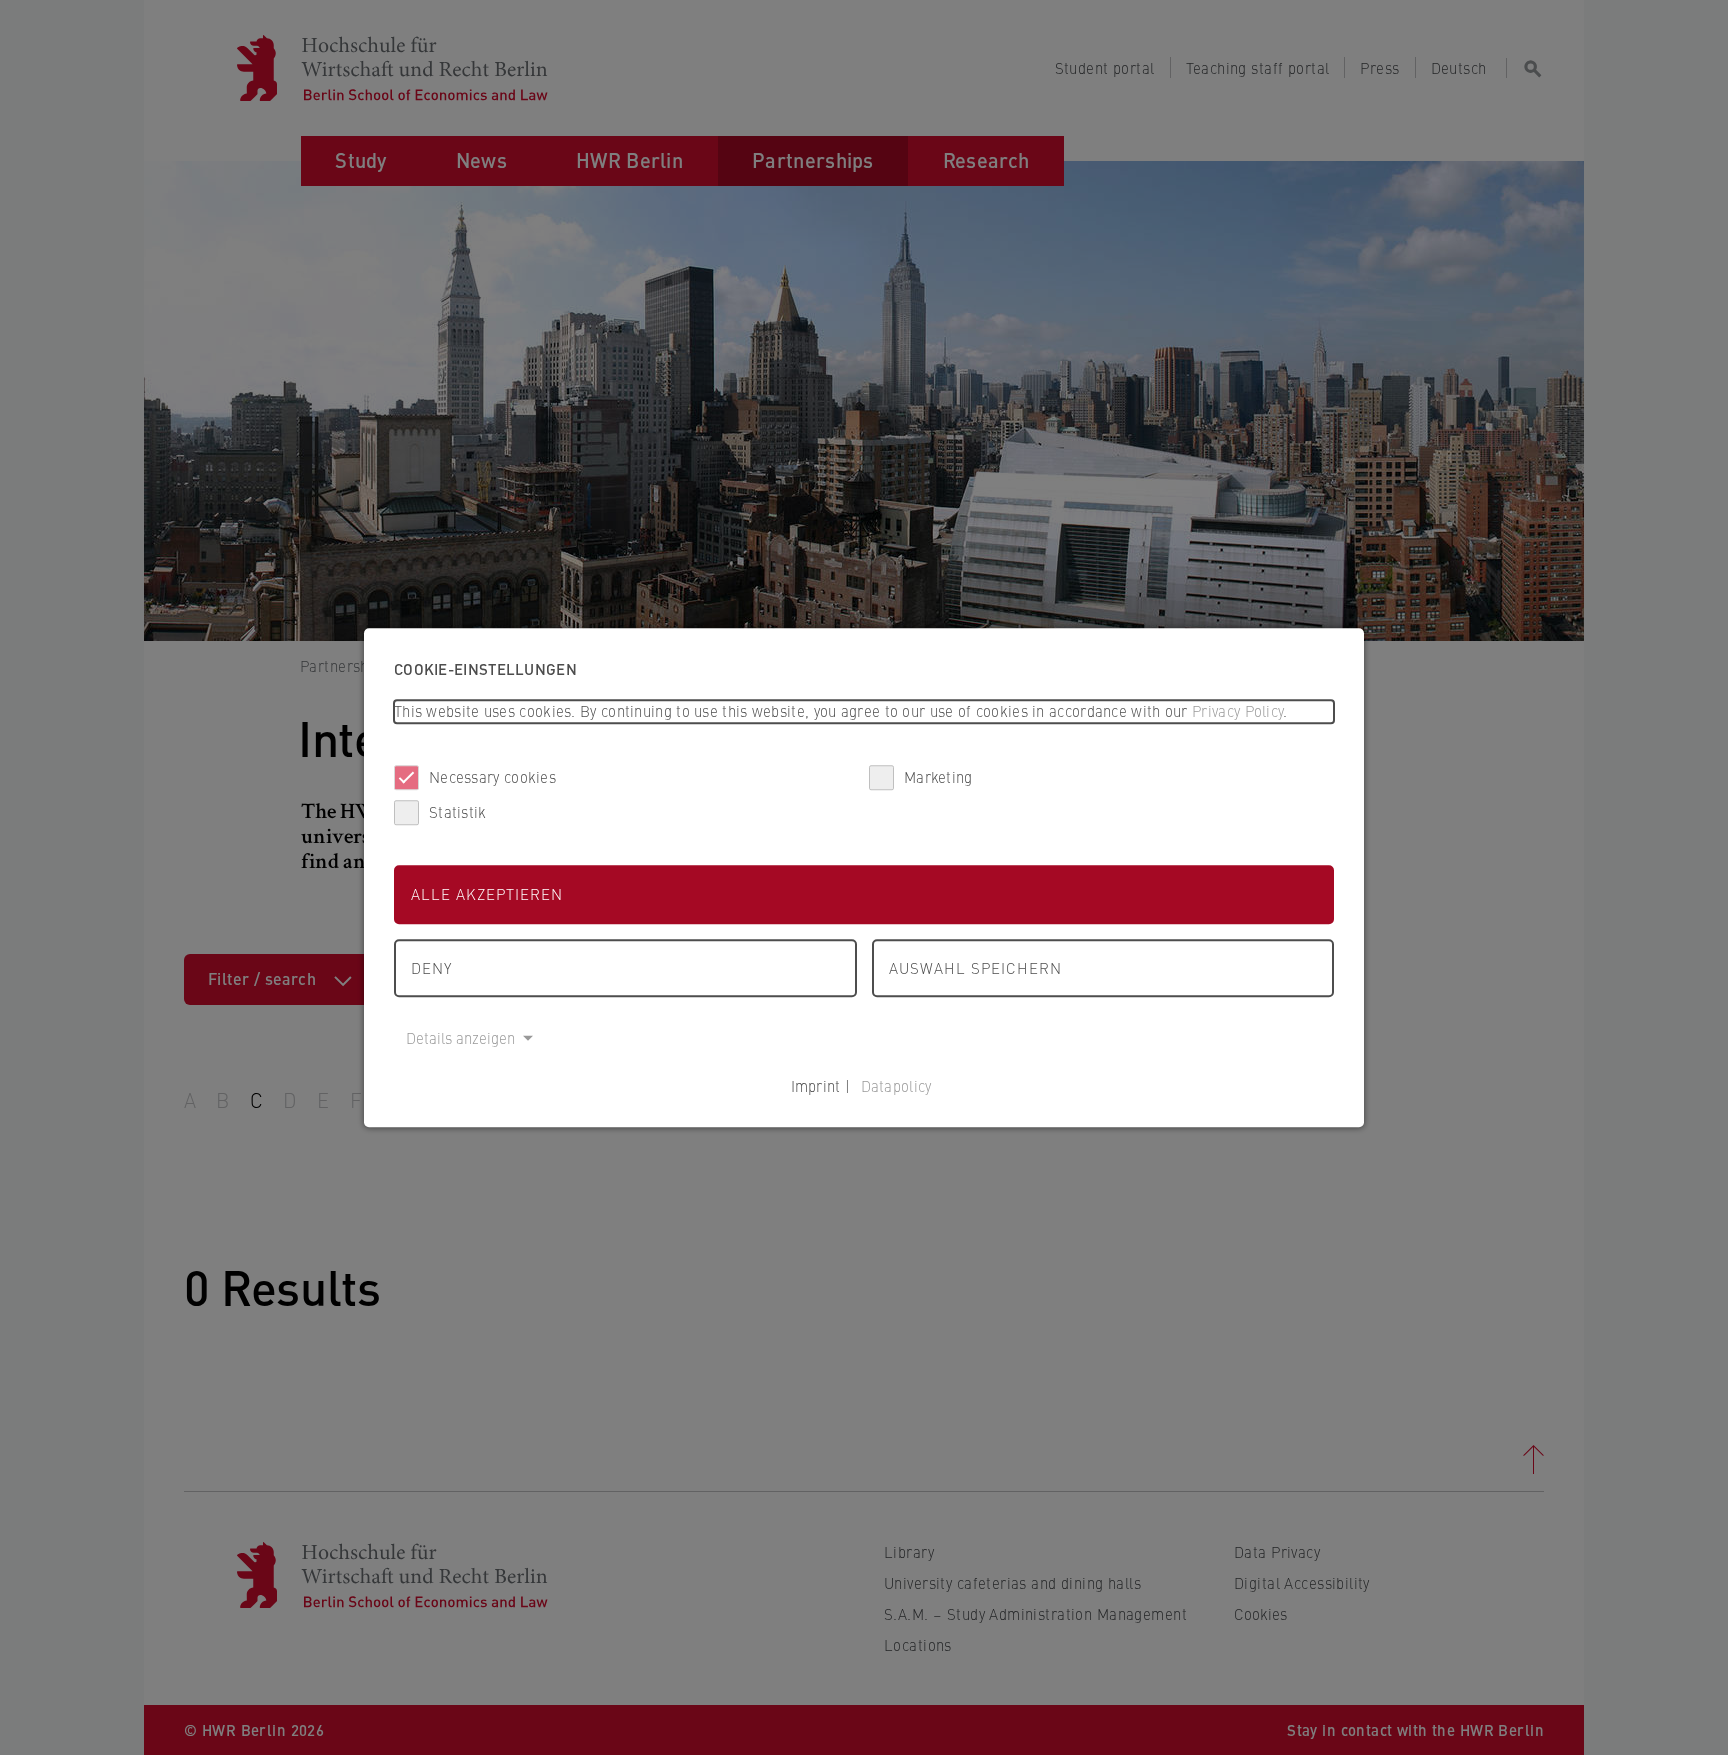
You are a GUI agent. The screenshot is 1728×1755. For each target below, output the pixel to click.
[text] (864, 711)
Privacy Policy (1237, 710)
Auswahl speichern (975, 967)
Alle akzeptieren (487, 893)
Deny (431, 967)
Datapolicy (896, 1085)
